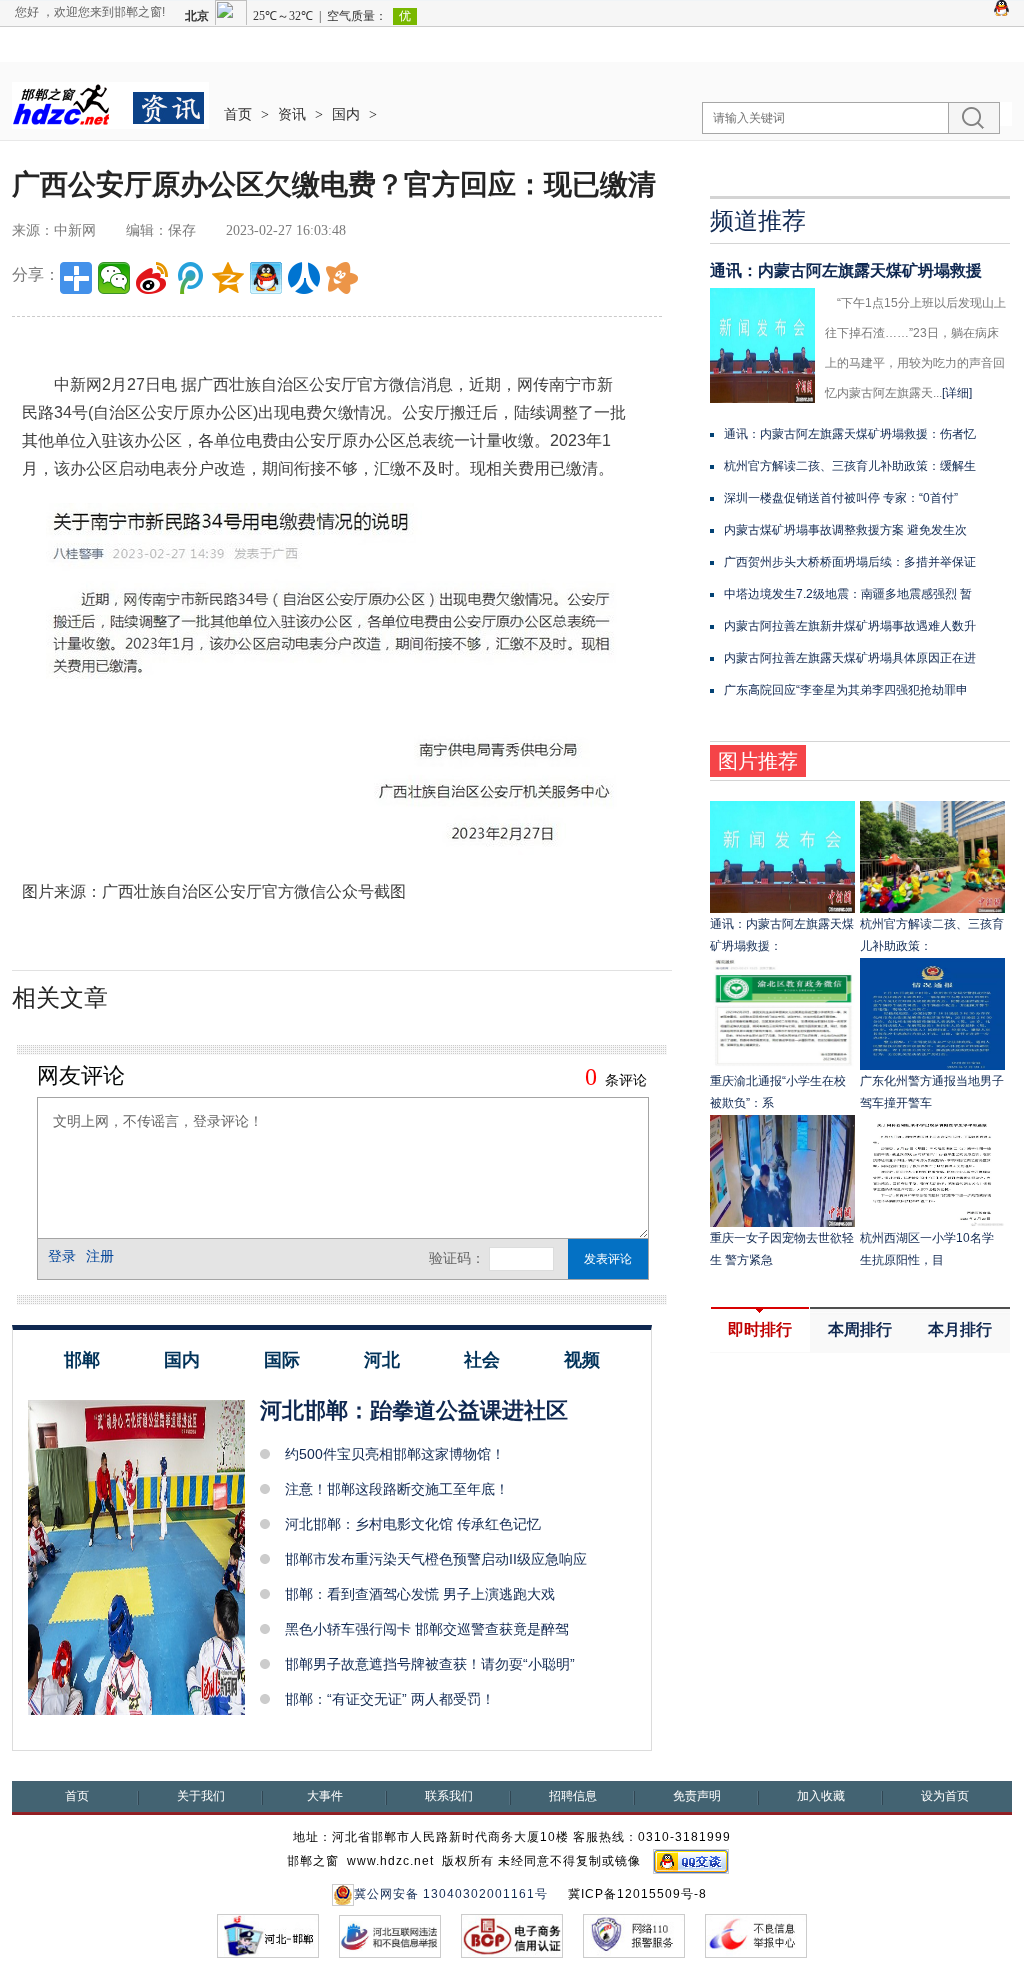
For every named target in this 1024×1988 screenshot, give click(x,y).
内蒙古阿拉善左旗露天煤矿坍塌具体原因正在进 (850, 658)
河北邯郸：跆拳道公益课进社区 (414, 1410)
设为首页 (945, 1796)
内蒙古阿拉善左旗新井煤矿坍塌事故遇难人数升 (850, 626)
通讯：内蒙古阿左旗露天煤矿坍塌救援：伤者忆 (850, 434)
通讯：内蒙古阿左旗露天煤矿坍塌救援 (846, 270)
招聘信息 (573, 1796)
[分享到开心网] (342, 278)
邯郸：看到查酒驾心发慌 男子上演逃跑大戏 (420, 1594)
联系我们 (449, 1796)
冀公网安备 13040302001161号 (451, 1894)
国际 (282, 1360)
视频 (582, 1360)
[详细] (957, 393)
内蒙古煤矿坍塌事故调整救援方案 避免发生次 (845, 530)
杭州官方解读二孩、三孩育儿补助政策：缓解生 (850, 466)
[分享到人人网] (304, 278)
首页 (238, 114)
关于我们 (201, 1796)
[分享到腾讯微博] (190, 278)
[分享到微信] (114, 278)
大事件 (325, 1796)
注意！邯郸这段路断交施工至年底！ (397, 1489)
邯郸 (82, 1360)
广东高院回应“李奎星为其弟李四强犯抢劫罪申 (846, 690)
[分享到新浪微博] (152, 278)
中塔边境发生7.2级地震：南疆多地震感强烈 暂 (848, 594)
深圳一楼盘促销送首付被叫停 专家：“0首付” (841, 498)
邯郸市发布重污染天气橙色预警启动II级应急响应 (436, 1559)
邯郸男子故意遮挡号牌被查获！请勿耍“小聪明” (430, 1664)
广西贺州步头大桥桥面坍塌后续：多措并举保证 (850, 562)
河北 (382, 1360)
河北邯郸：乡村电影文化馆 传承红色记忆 (413, 1524)
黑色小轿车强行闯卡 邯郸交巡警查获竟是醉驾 (427, 1629)
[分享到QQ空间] (228, 278)
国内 (346, 114)
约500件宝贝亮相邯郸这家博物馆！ (395, 1454)
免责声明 (697, 1796)
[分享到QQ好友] (266, 278)
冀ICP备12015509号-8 (637, 1894)
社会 (482, 1360)
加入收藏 (821, 1796)
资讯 (292, 114)
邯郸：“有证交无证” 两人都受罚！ (390, 1699)
